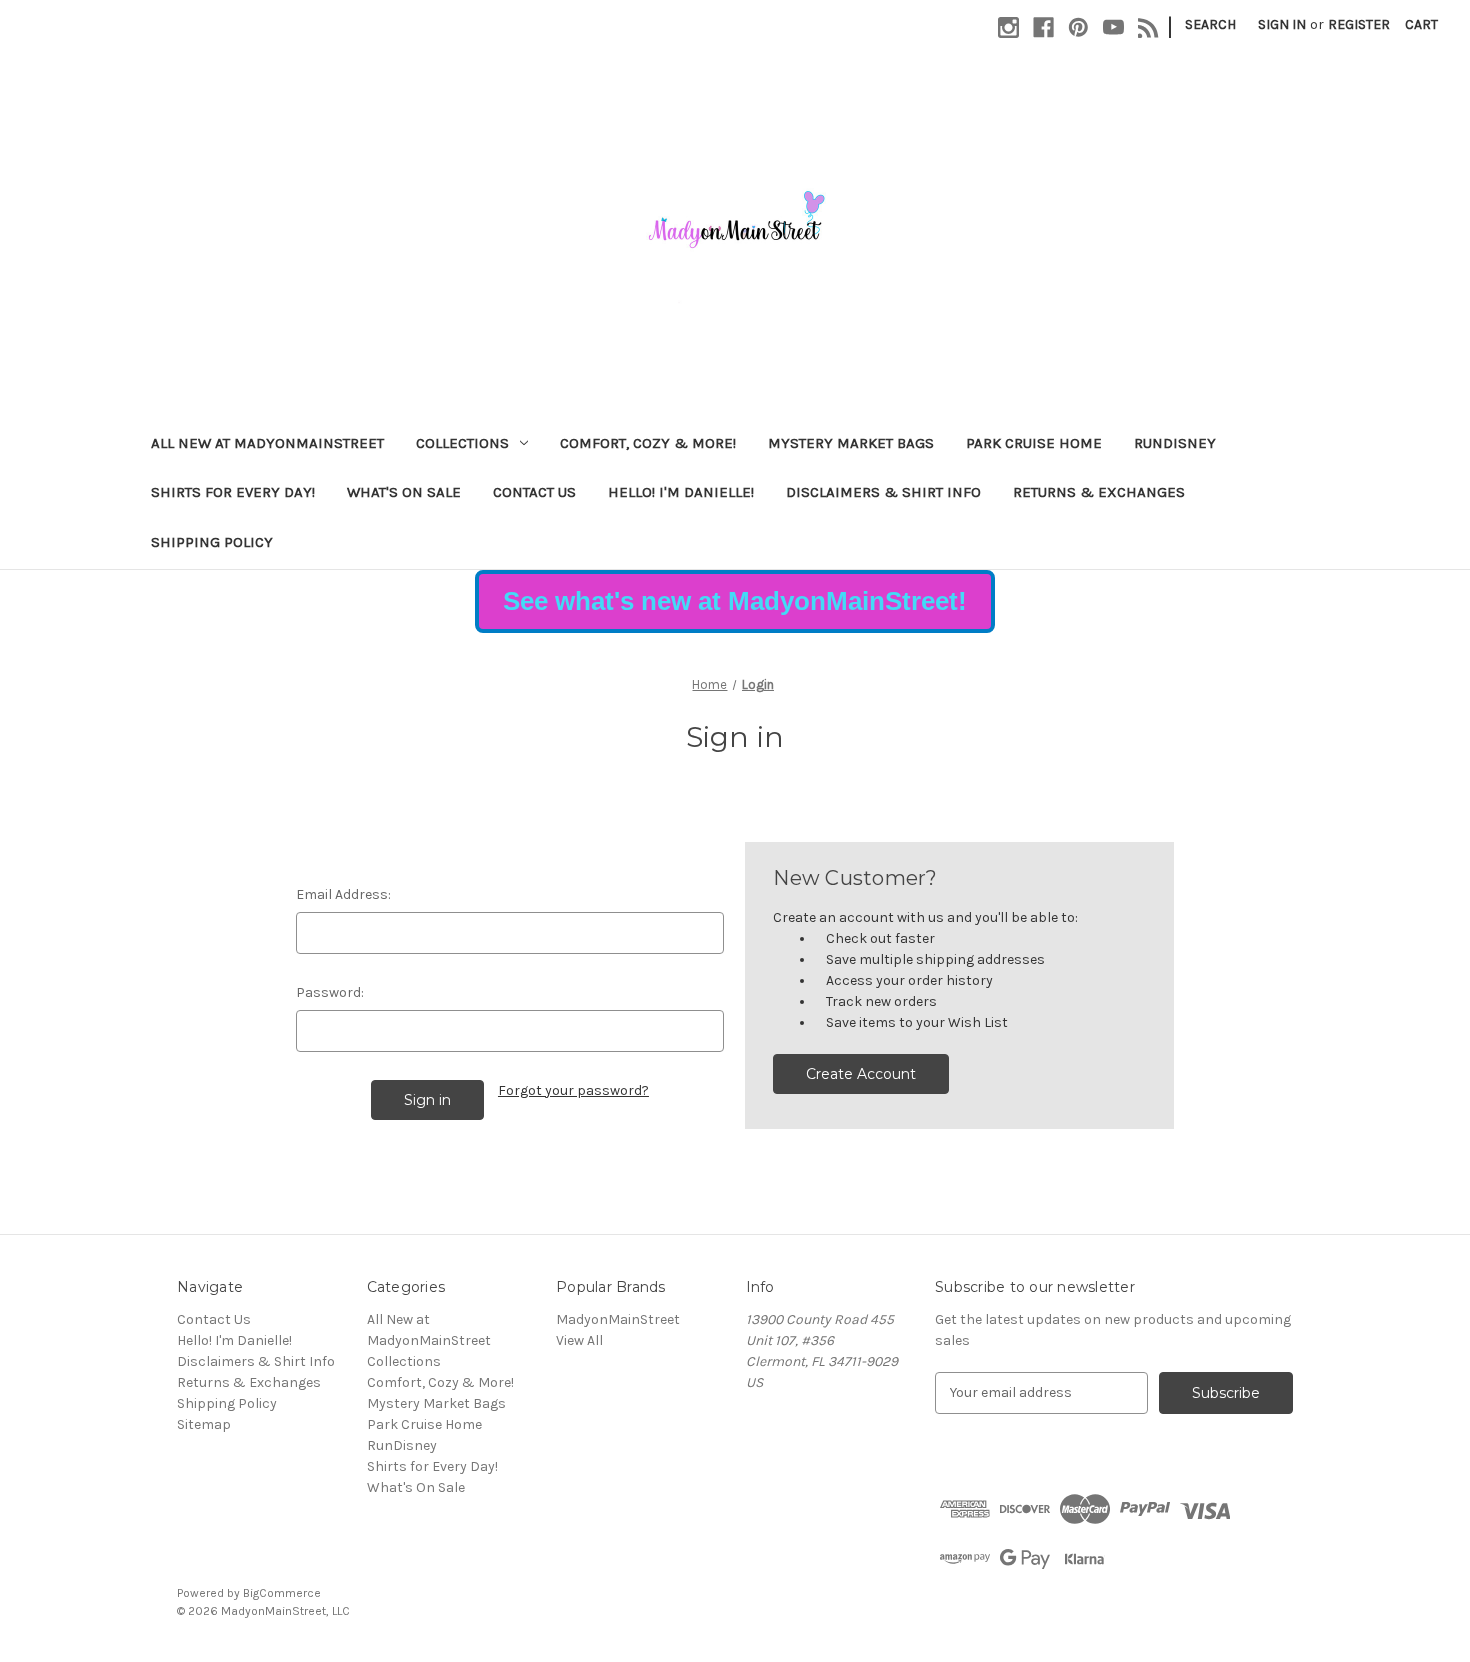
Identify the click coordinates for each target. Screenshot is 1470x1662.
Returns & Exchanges (1099, 492)
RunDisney (1175, 443)
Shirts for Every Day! (233, 492)
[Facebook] (1043, 27)
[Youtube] (1113, 27)
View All (579, 1340)
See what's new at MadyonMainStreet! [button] (735, 601)
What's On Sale (404, 492)
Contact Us (534, 492)
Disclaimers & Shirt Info (883, 492)
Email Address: (343, 894)
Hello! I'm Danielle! (681, 492)
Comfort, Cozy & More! (648, 443)
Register (1359, 24)
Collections (462, 443)
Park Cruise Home (1034, 443)
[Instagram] (1008, 27)
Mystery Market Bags (851, 443)
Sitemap (204, 1424)
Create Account (861, 1074)
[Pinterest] (1078, 27)
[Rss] (1148, 27)
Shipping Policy (212, 542)
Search (1210, 24)
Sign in (1282, 24)
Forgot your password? (573, 1090)
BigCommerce (282, 1593)
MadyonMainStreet (618, 1319)
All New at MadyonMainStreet (267, 443)
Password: (330, 992)
